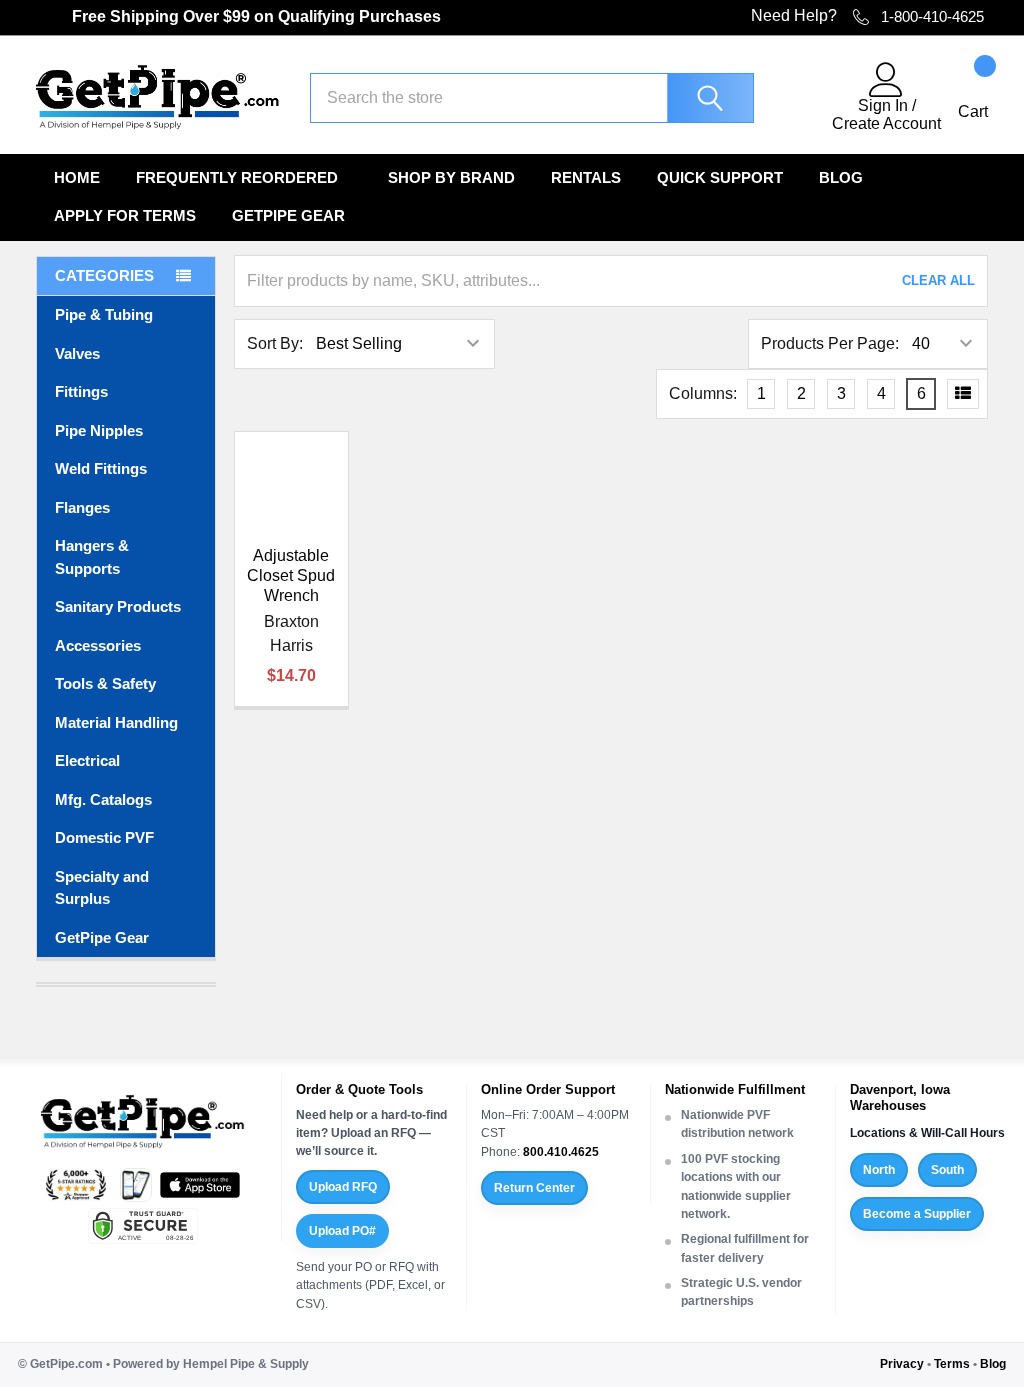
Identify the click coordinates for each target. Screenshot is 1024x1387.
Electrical (87, 760)
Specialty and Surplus (102, 888)
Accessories (98, 645)
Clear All (938, 280)
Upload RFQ (343, 1187)
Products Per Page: (830, 343)
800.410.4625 (561, 1152)
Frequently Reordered (237, 177)
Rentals (586, 177)
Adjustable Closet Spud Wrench (291, 575)
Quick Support (720, 177)
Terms (952, 1364)
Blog (841, 177)
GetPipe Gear (288, 215)
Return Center (534, 1188)
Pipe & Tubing (104, 314)
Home (77, 177)
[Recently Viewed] (805, 98)
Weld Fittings (101, 468)
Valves (77, 353)
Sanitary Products (118, 606)
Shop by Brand (451, 177)
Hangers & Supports (92, 557)
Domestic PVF (104, 837)
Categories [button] (104, 275)
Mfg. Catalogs (103, 799)
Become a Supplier (917, 1214)
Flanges (82, 507)
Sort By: (275, 343)
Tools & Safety (105, 683)
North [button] (879, 1170)
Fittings (81, 391)
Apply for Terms (125, 215)
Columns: (703, 393)
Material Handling (116, 722)
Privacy (902, 1364)
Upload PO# (342, 1231)
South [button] (947, 1170)
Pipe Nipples (99, 430)
